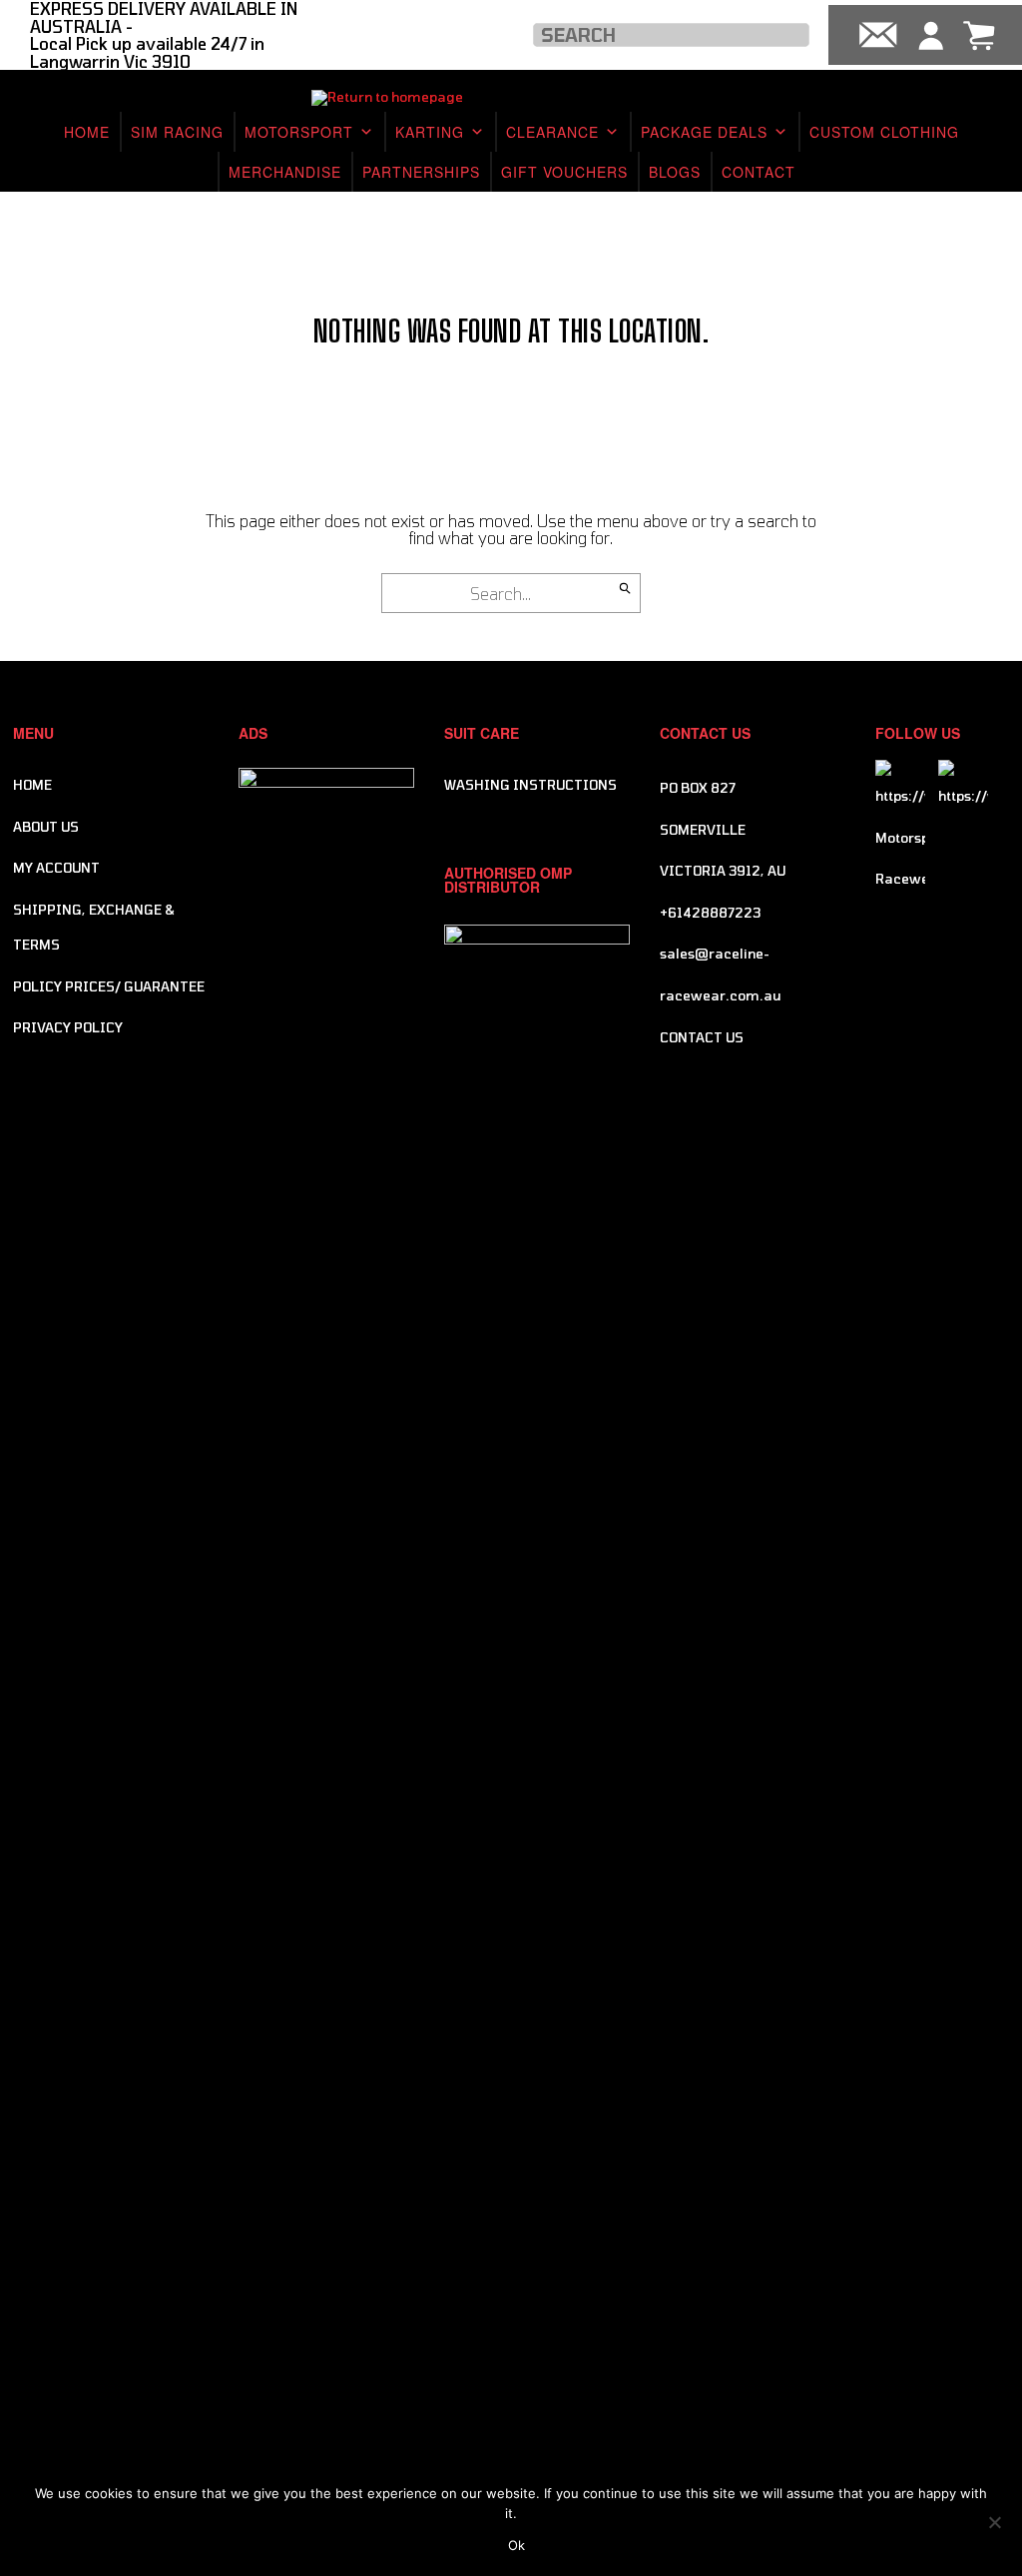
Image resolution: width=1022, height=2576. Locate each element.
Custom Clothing (884, 132)
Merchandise (285, 172)
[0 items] (979, 35)
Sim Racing (177, 132)
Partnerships (421, 172)
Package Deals (704, 132)
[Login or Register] (931, 35)
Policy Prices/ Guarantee (109, 986)
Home (87, 132)
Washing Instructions (530, 785)
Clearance (552, 132)
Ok (516, 2545)
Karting (430, 132)
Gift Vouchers (564, 172)
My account (56, 868)
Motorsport (299, 132)
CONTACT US (702, 1037)
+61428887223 (710, 913)
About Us (46, 827)
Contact (759, 172)
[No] (994, 2520)
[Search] (625, 588)
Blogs (675, 172)
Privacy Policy (68, 1027)
